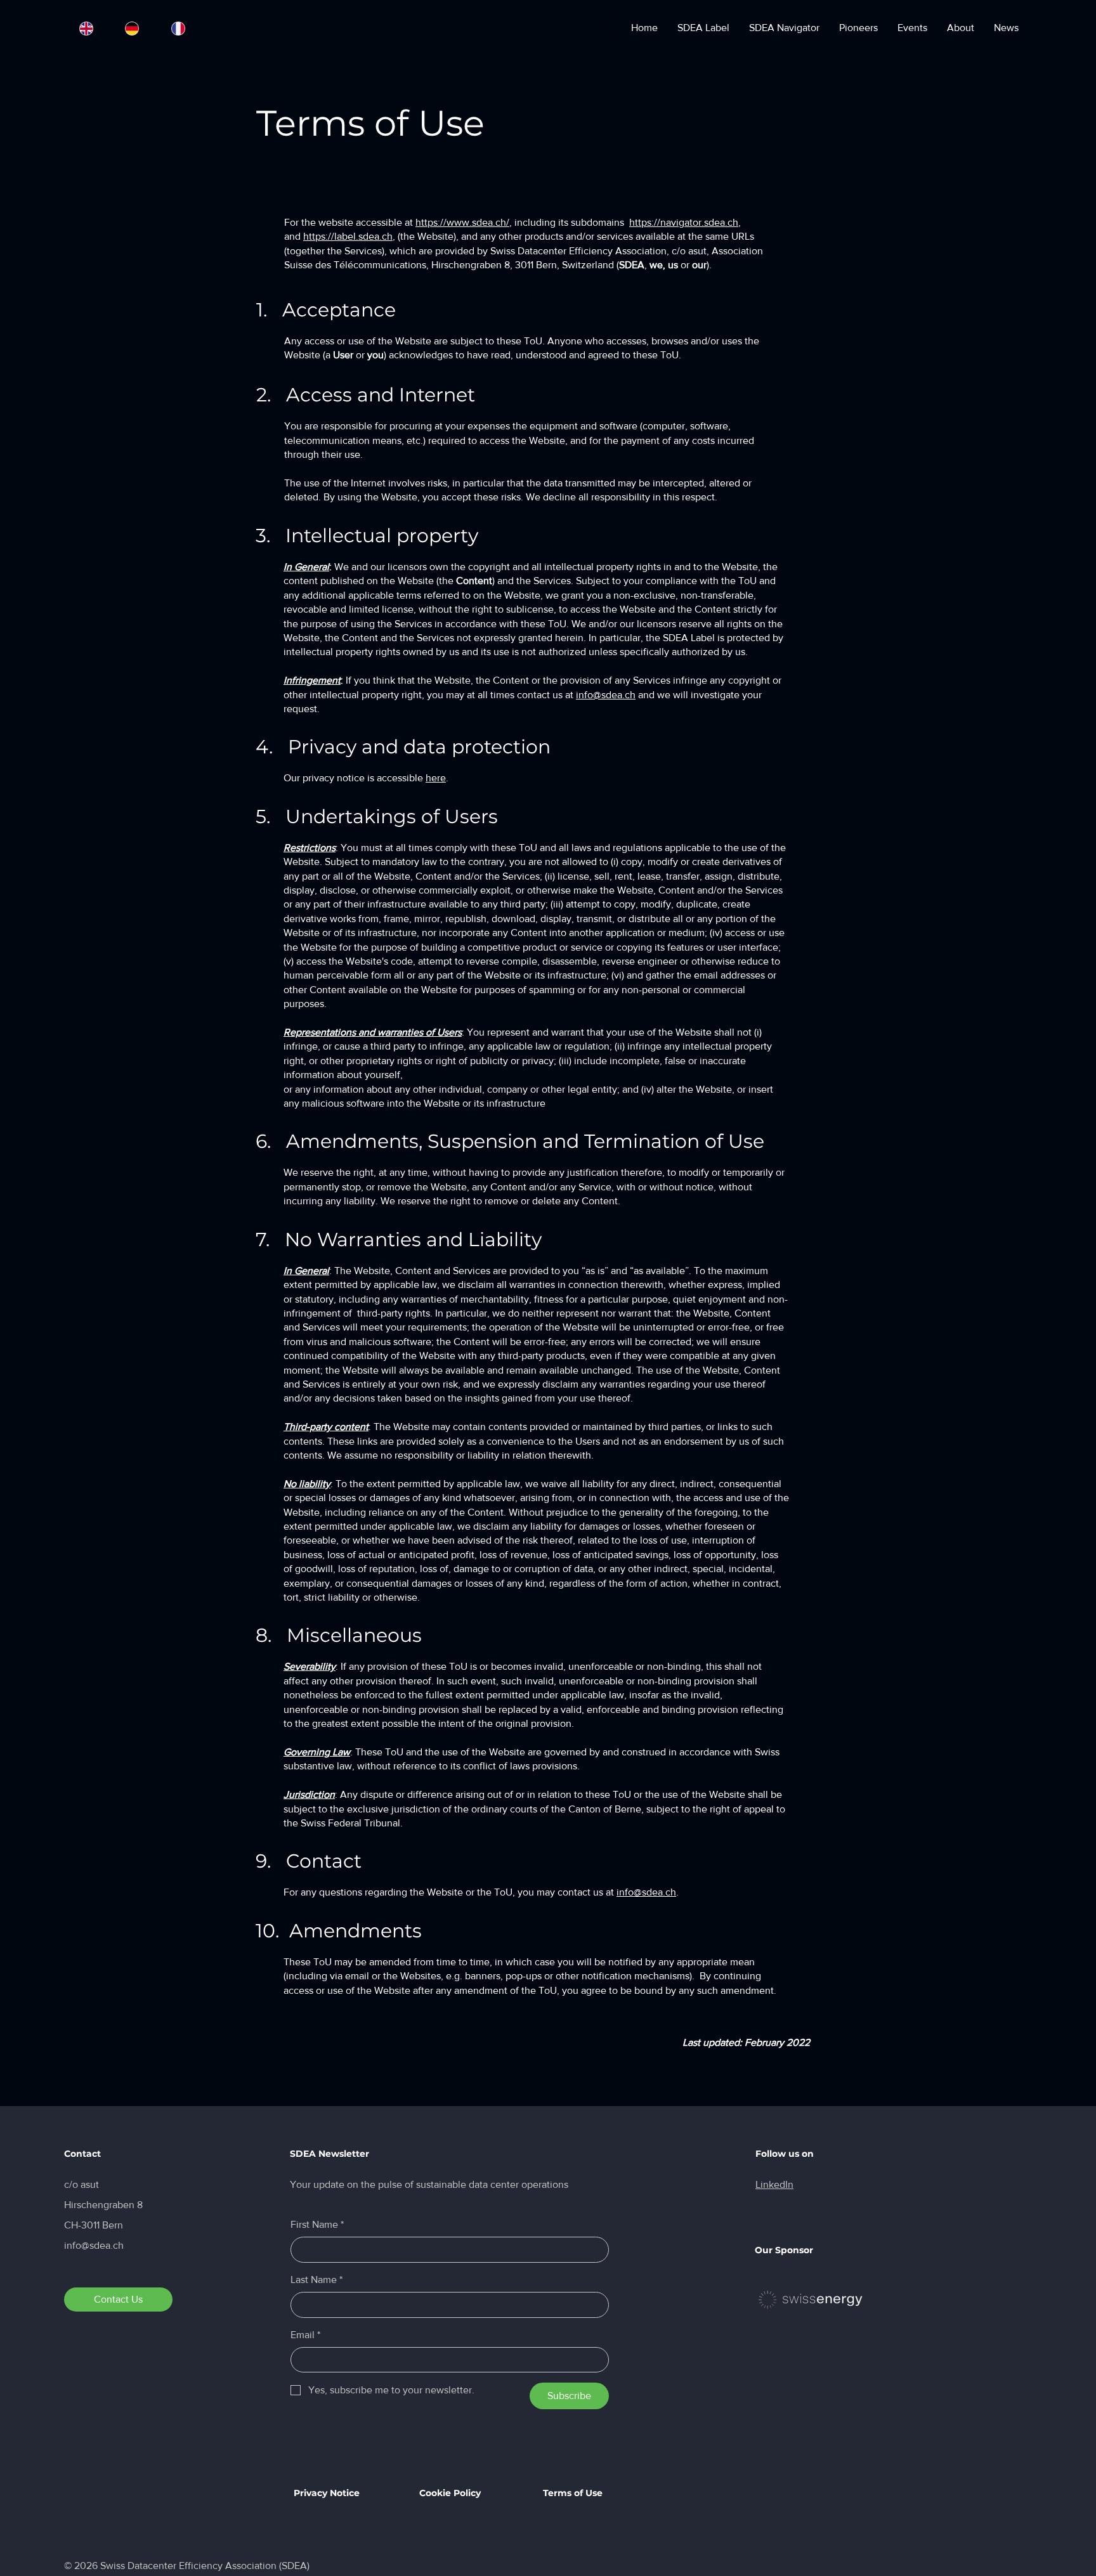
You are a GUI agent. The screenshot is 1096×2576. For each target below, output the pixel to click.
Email (305, 2335)
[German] (132, 28)
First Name (317, 2224)
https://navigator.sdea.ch (684, 222)
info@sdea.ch (606, 695)
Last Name (316, 2280)
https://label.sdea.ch (348, 236)
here (436, 778)
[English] (86, 28)
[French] (178, 28)
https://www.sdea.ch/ (462, 222)
